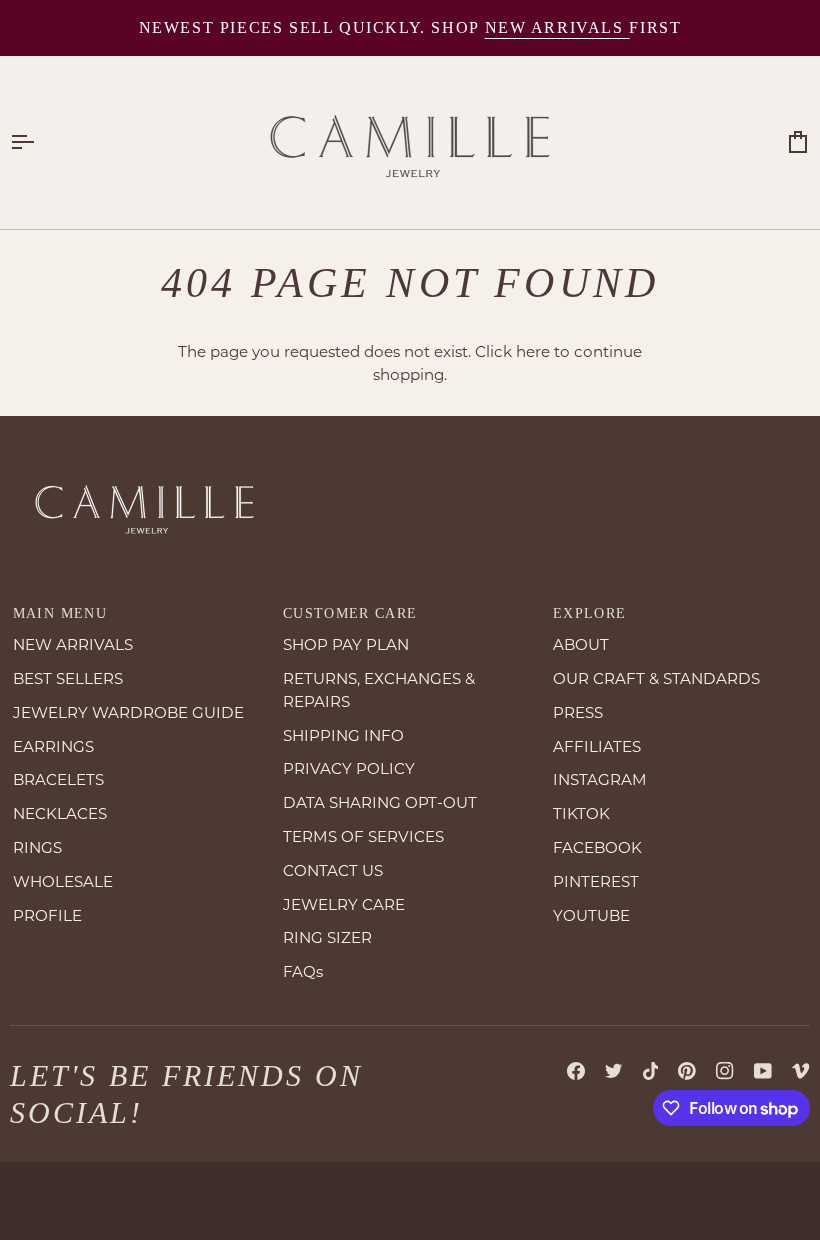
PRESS (578, 712)
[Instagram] (725, 1071)
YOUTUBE (591, 915)
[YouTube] (763, 1071)
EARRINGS (53, 746)
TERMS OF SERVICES (363, 836)
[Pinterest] (687, 1071)
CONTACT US (333, 870)
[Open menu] (40, 142)
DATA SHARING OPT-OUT (380, 802)
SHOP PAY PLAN (346, 644)
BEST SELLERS (68, 678)
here (533, 351)
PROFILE (47, 915)
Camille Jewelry (102, 1200)
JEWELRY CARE (344, 904)
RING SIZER (327, 937)
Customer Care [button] (350, 613)
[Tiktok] (651, 1071)
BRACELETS (58, 779)
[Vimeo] (801, 1071)
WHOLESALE (63, 881)
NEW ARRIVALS (73, 644)
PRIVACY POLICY (349, 768)
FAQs (303, 971)
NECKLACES (60, 813)
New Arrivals (557, 27)
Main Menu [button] (60, 613)
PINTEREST (596, 881)
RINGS (37, 847)
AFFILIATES (597, 746)
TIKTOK (581, 813)
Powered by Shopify (314, 1200)
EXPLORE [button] (589, 613)
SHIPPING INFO (343, 735)
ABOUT (581, 644)
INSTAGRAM (600, 779)
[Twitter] (614, 1071)
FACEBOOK (597, 847)
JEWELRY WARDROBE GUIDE (128, 712)
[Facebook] (576, 1071)
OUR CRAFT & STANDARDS (656, 678)
